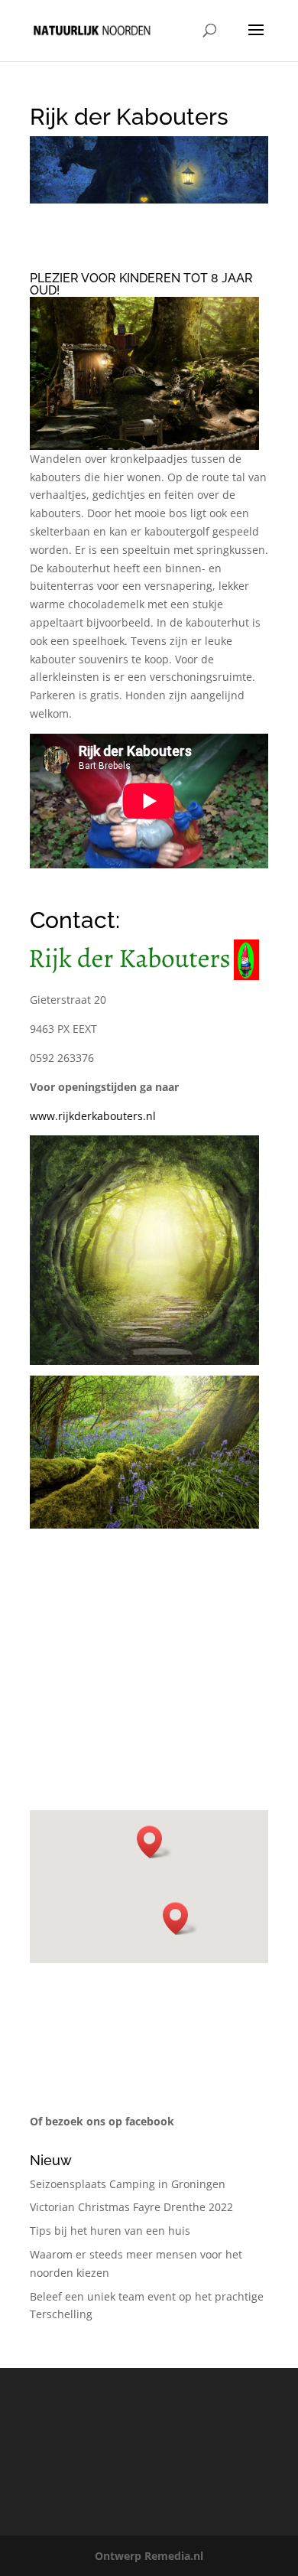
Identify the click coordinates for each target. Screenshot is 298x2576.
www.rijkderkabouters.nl (93, 1116)
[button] (154, 1842)
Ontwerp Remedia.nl (149, 2556)
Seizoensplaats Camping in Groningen (128, 2184)
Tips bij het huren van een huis (110, 2231)
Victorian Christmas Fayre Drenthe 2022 (131, 2207)
